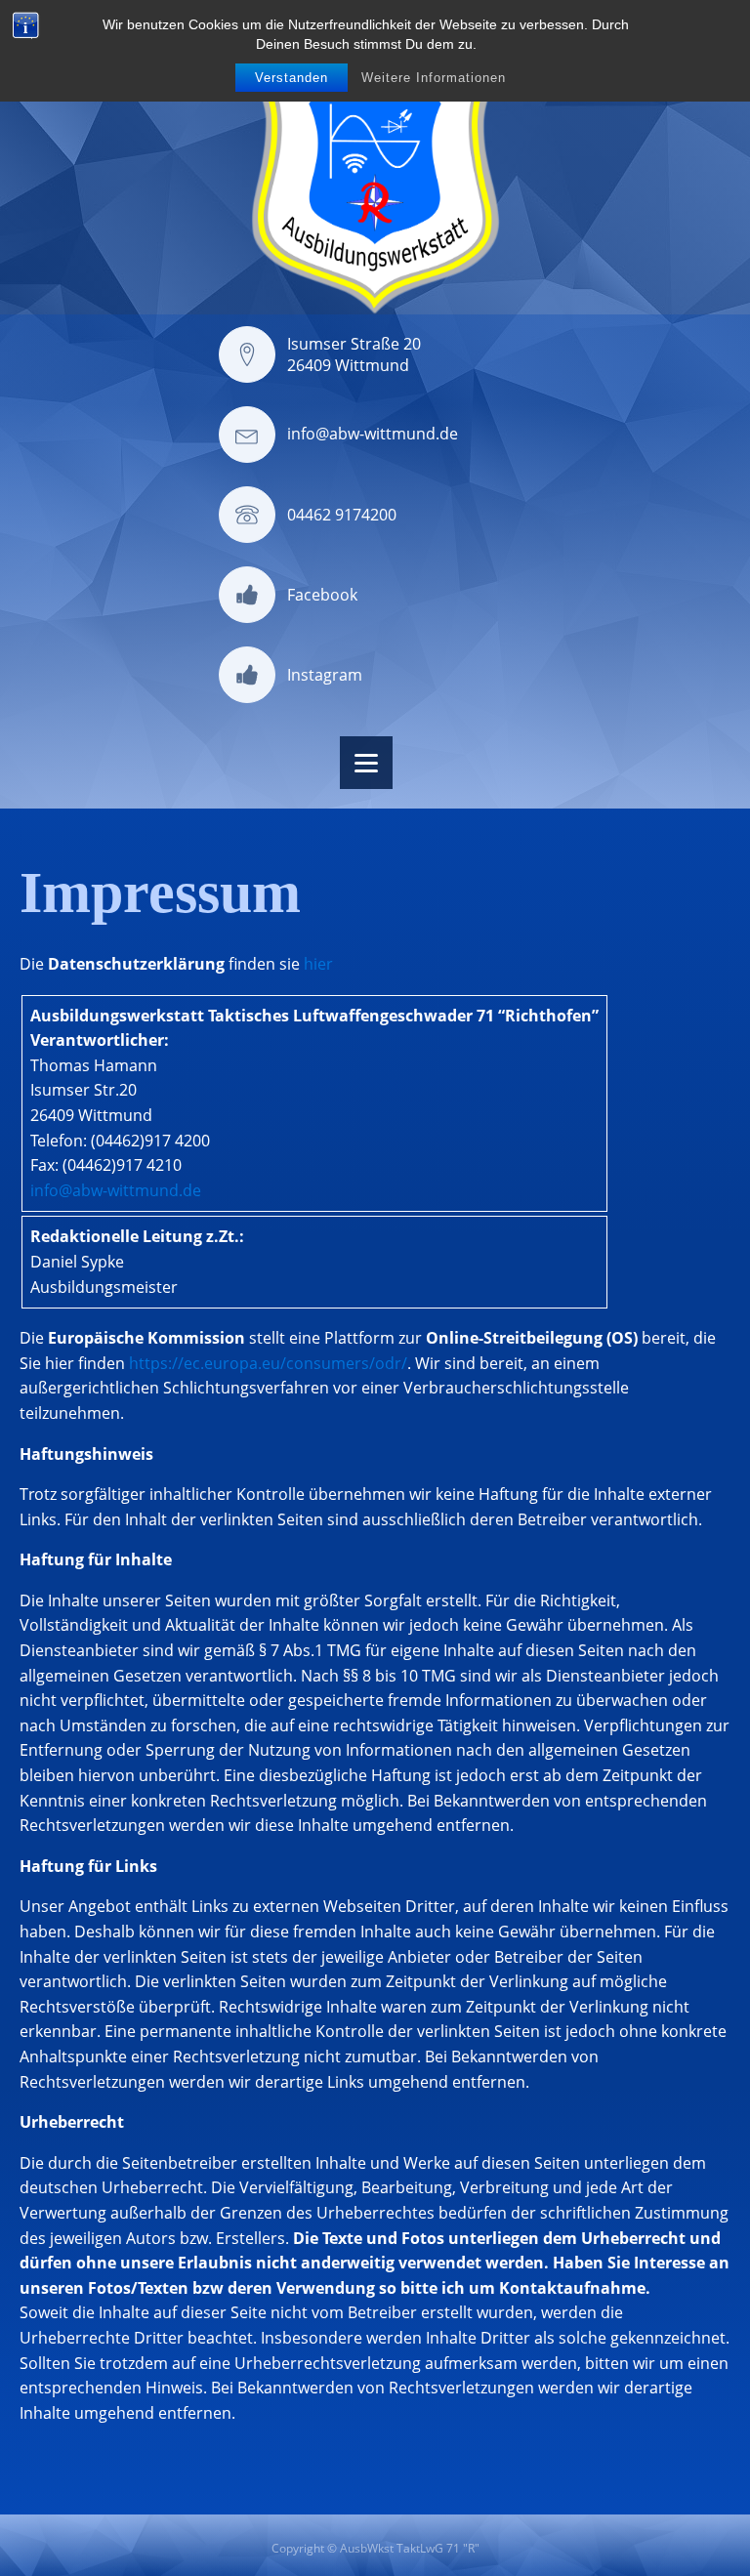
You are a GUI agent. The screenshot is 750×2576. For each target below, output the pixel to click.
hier (318, 964)
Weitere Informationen (434, 78)
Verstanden (292, 78)
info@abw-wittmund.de (373, 434)
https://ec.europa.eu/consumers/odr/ (268, 1363)
